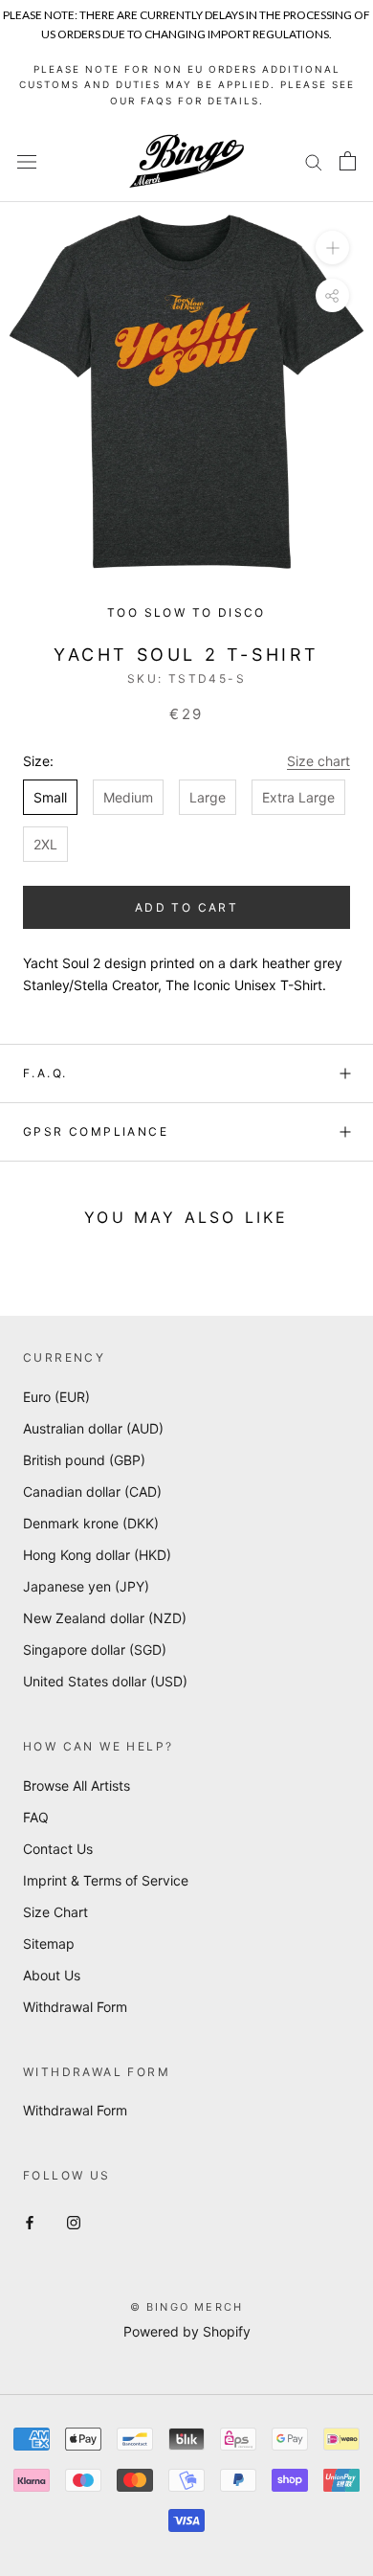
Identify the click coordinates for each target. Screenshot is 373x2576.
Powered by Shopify (187, 2331)
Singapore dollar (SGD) (95, 1650)
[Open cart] (348, 161)
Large (208, 797)
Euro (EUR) (56, 1397)
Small (50, 797)
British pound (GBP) (84, 1460)
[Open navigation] (27, 161)
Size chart (318, 761)
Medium (128, 797)
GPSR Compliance (96, 1131)
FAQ (36, 1817)
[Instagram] (74, 2221)
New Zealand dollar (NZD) (105, 1618)
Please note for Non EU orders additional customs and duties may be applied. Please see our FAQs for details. (187, 85)
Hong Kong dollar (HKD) (97, 1555)
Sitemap (49, 1943)
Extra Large (298, 797)
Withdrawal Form (75, 2007)
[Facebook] (30, 2221)
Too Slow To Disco (186, 612)
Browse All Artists (77, 1785)
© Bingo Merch (187, 2307)
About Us (52, 1975)
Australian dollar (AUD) (93, 1428)
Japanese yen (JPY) (86, 1586)
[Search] (314, 161)
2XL (45, 844)
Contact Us (58, 1849)
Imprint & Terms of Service (106, 1880)
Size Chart (55, 1912)
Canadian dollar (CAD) (92, 1491)
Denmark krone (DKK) (91, 1523)
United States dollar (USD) (105, 1681)
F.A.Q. (45, 1073)
